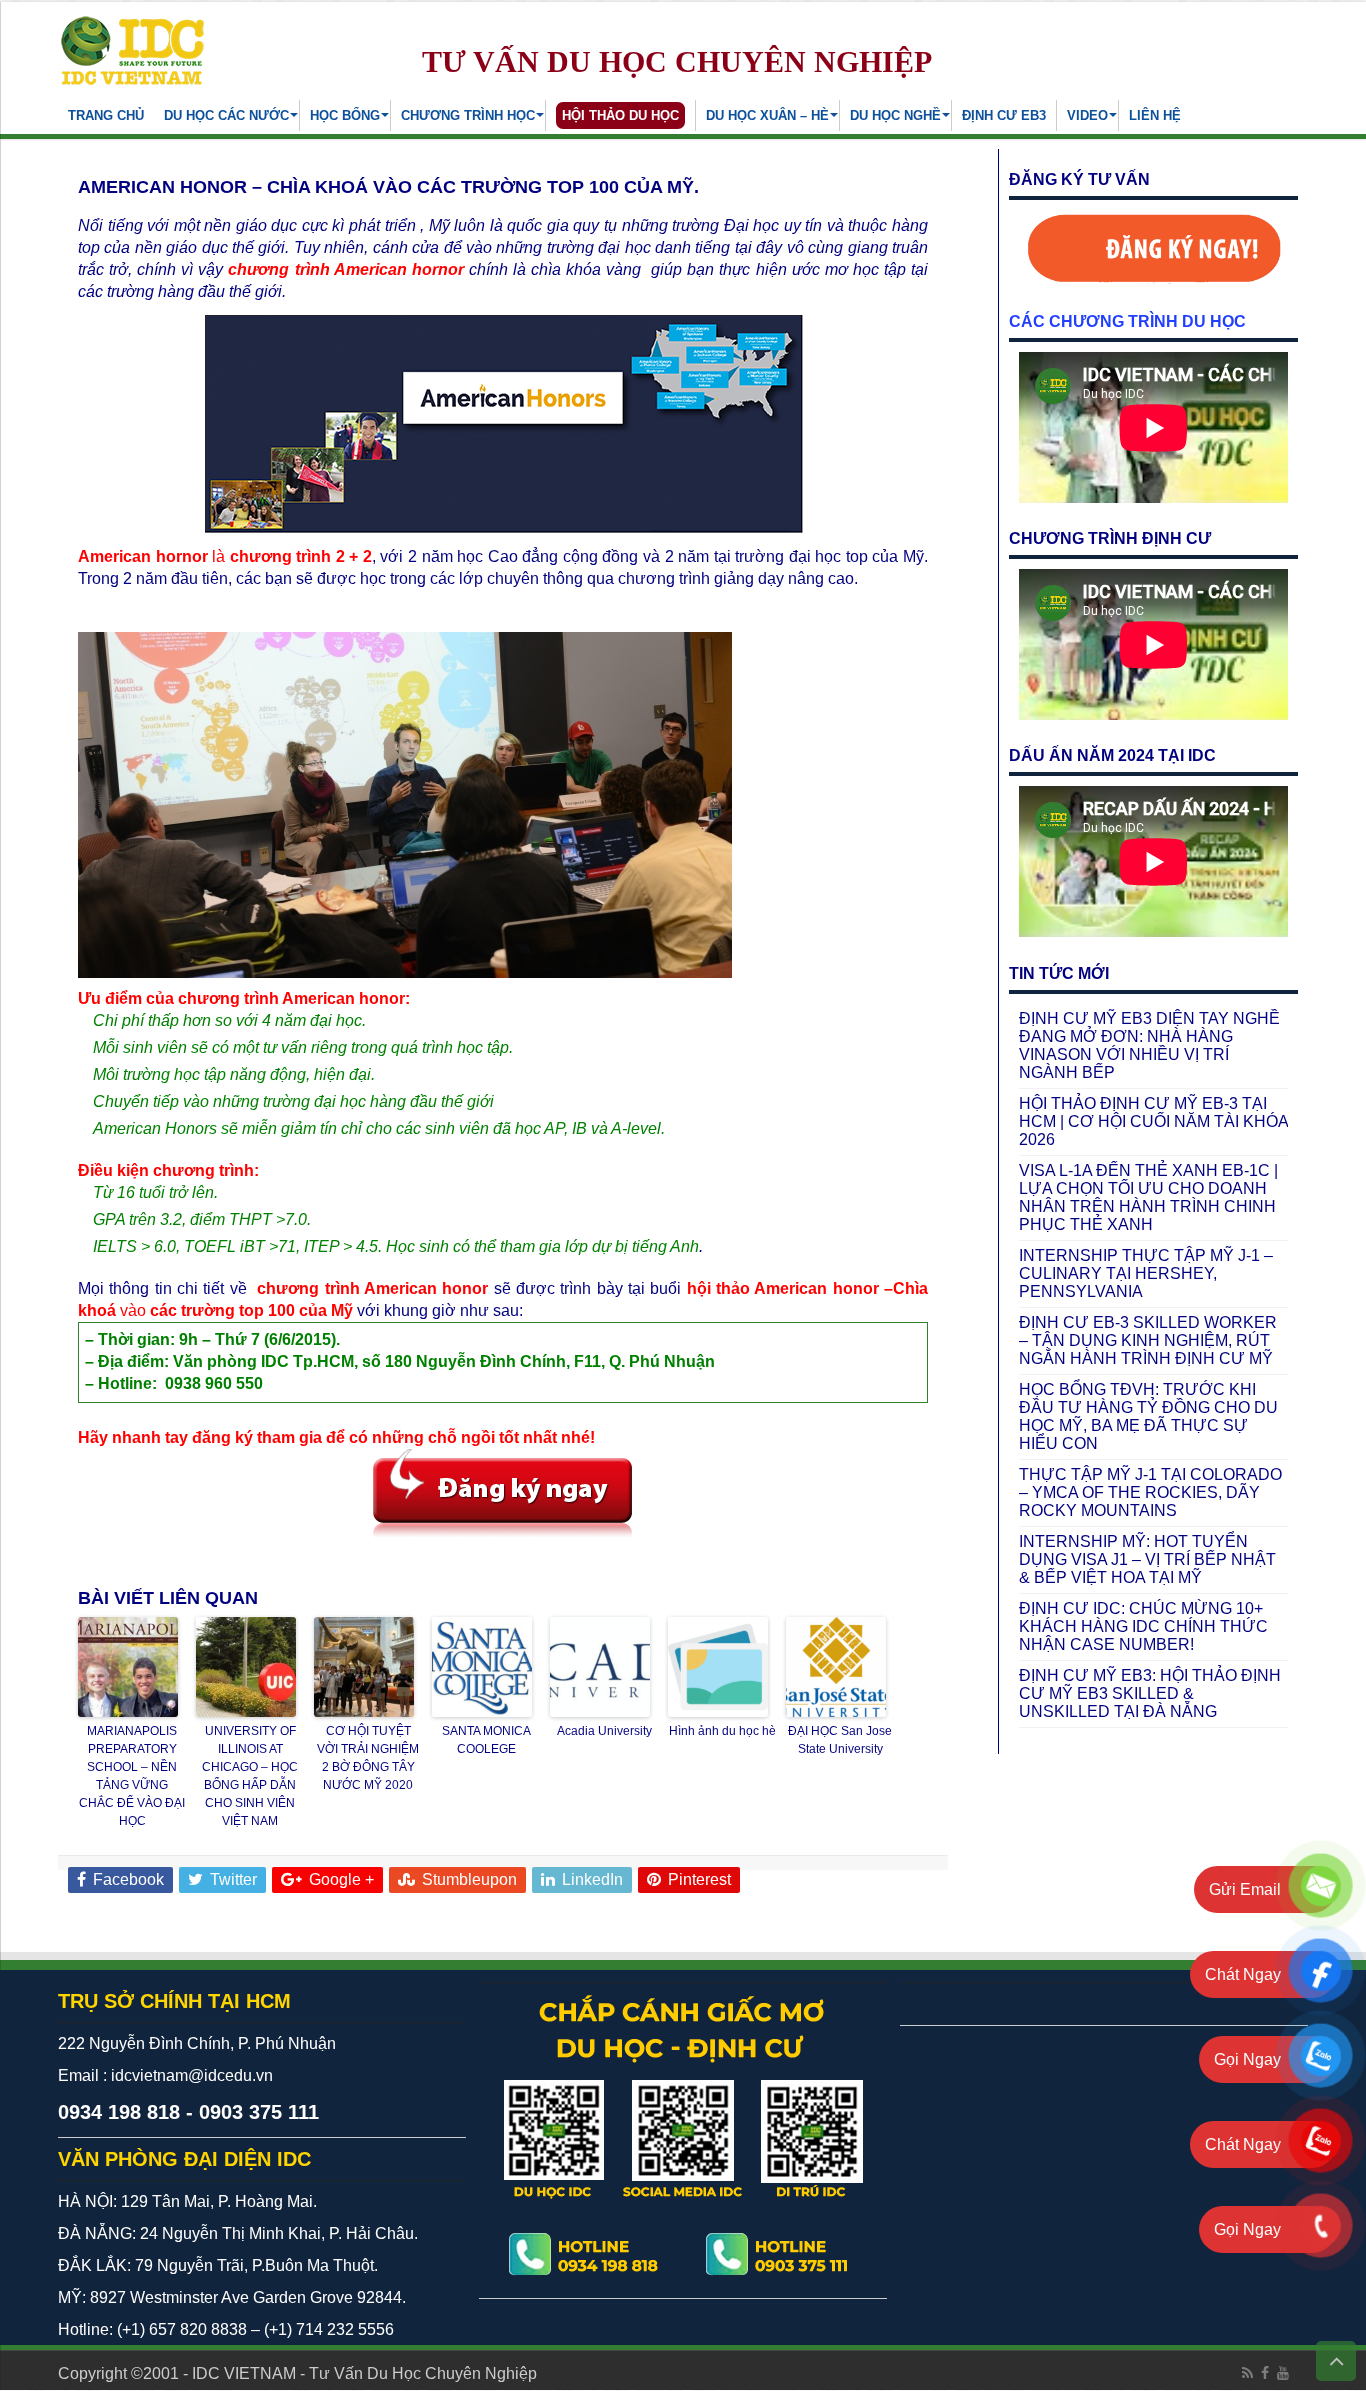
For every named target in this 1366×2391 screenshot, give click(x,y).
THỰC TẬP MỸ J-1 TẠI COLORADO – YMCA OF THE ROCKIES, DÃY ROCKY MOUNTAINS (1150, 1492)
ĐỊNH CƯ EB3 (1004, 115)
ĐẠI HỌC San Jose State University (840, 1740)
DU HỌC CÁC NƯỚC (226, 115)
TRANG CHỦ (106, 115)
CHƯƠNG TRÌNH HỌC (468, 115)
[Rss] (1247, 2373)
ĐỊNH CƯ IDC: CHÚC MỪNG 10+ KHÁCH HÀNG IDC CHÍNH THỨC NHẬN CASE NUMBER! (1143, 1626)
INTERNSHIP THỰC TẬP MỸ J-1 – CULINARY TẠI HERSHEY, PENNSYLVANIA (1146, 1273)
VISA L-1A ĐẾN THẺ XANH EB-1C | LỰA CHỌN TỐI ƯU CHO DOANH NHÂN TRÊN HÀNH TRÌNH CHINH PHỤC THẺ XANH (1148, 1197)
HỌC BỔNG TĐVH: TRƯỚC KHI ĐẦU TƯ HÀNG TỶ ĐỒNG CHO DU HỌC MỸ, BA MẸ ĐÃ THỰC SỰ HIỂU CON (1148, 1416)
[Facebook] (1265, 2373)
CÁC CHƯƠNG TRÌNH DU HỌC (1127, 321)
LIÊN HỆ (1155, 115)
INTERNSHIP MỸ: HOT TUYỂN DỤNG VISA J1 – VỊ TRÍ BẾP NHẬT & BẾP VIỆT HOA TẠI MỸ (1147, 1559)
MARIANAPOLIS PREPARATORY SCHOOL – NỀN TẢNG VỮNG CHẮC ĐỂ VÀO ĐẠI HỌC (132, 1776)
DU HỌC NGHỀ (895, 115)
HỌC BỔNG (345, 115)
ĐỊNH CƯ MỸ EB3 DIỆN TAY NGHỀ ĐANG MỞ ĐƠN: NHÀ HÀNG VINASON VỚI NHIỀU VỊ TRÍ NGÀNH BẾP (1149, 1045)
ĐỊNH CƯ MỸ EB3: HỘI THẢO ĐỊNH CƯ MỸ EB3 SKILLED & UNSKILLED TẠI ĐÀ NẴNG (1150, 1693)
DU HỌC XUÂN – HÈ (767, 115)
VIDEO (1087, 115)
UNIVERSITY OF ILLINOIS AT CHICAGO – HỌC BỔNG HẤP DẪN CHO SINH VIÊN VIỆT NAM (250, 1776)
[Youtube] (1283, 2373)
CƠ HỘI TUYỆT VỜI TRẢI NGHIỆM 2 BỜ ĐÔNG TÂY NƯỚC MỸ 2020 (368, 1758)
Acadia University (604, 1731)
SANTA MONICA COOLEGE (486, 1740)
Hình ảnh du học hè (722, 1731)
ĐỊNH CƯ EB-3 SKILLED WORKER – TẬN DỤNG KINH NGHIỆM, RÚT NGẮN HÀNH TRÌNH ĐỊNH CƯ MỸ (1148, 1340)
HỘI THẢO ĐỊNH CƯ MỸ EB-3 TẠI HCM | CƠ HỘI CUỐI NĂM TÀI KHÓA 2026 (1153, 1121)
